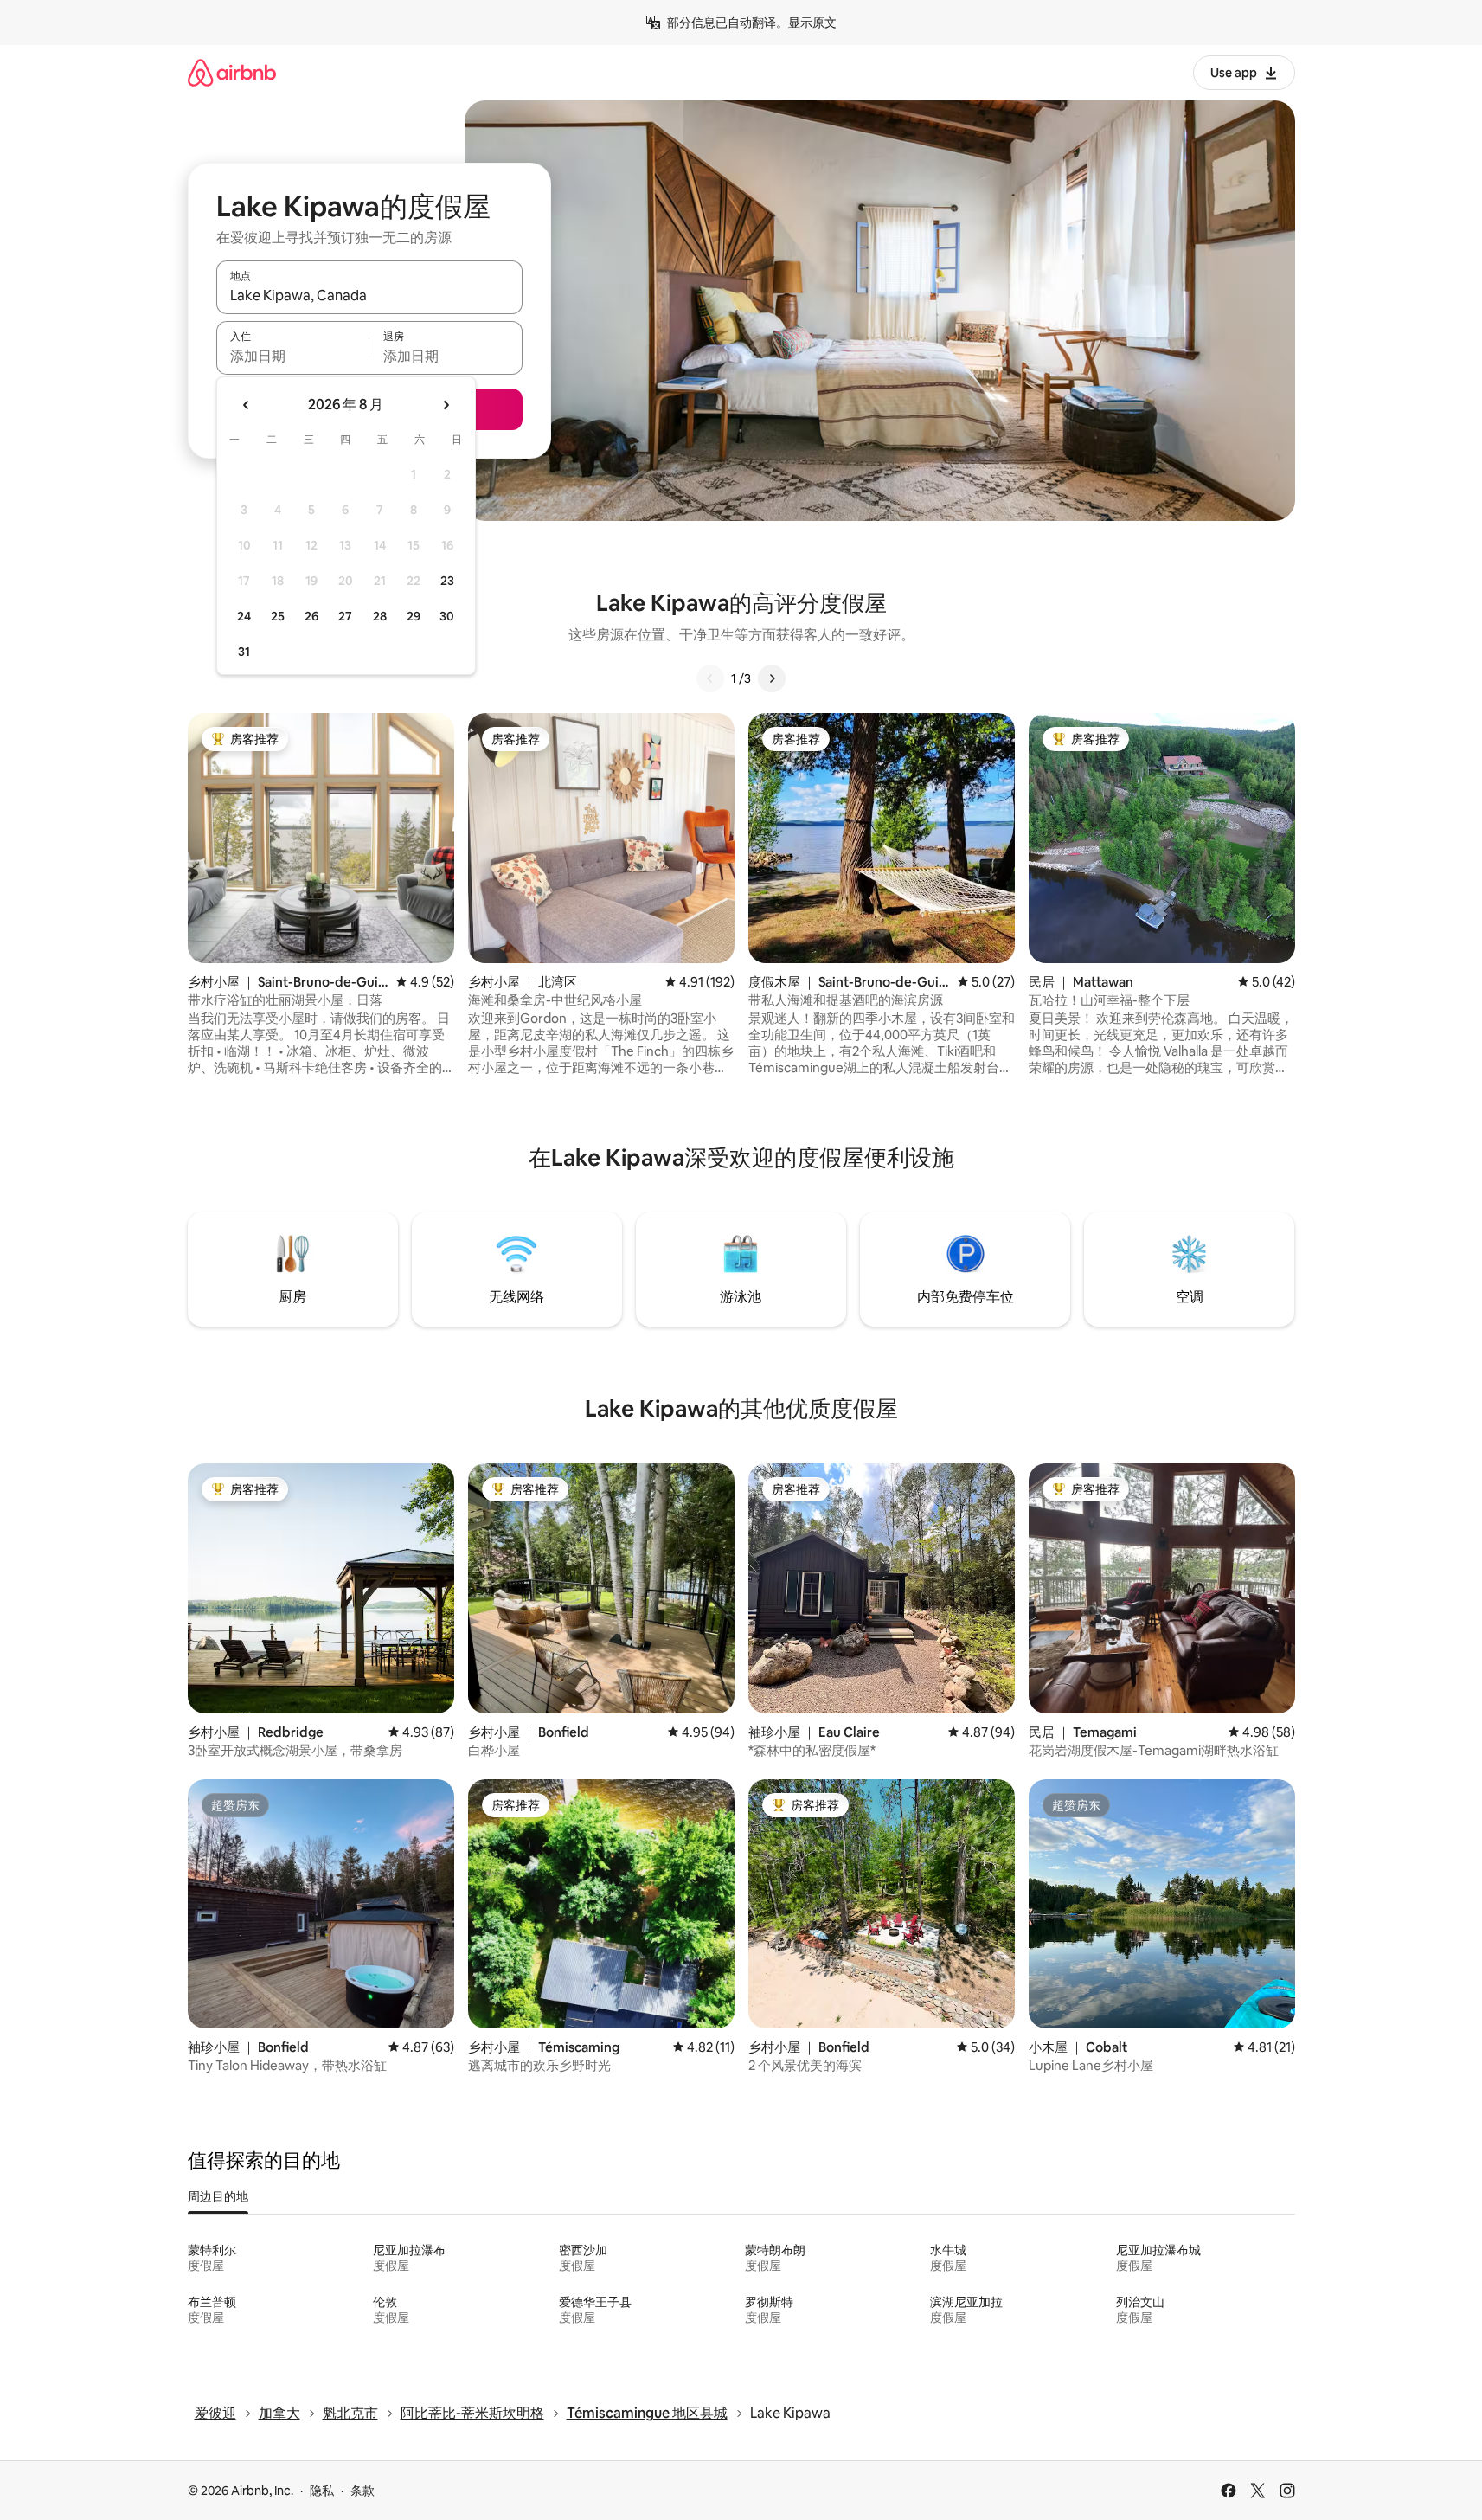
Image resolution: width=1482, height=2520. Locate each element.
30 (447, 616)
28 (380, 616)
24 (244, 616)
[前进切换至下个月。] (446, 405)
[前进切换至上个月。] (247, 405)
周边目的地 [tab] (218, 2196)
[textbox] (293, 356)
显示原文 (812, 22)
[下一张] (772, 678)
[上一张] (710, 678)
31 (244, 652)
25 (278, 616)
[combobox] (369, 295)
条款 (362, 2491)
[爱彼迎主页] (232, 72)
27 (345, 616)
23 (447, 581)
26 (311, 616)
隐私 (322, 2491)
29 (414, 616)
